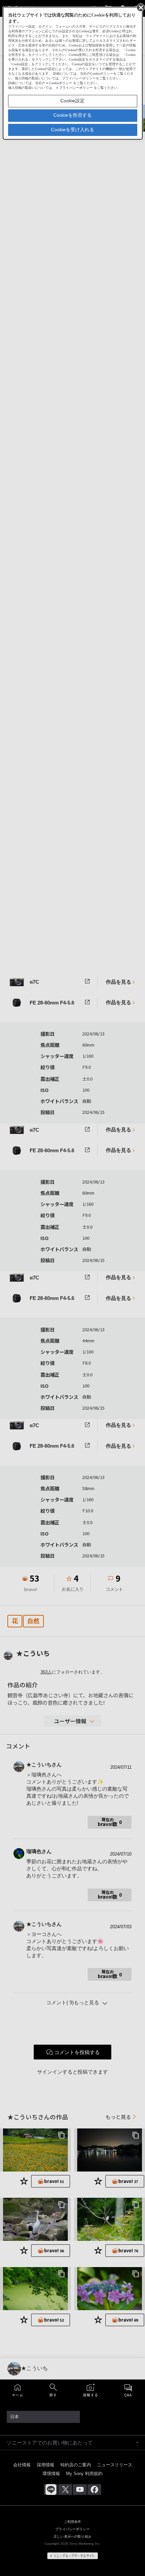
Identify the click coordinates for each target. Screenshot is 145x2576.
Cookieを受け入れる (72, 130)
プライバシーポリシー (76, 88)
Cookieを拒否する (72, 115)
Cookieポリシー (61, 83)
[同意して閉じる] (140, 7)
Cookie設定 (72, 101)
